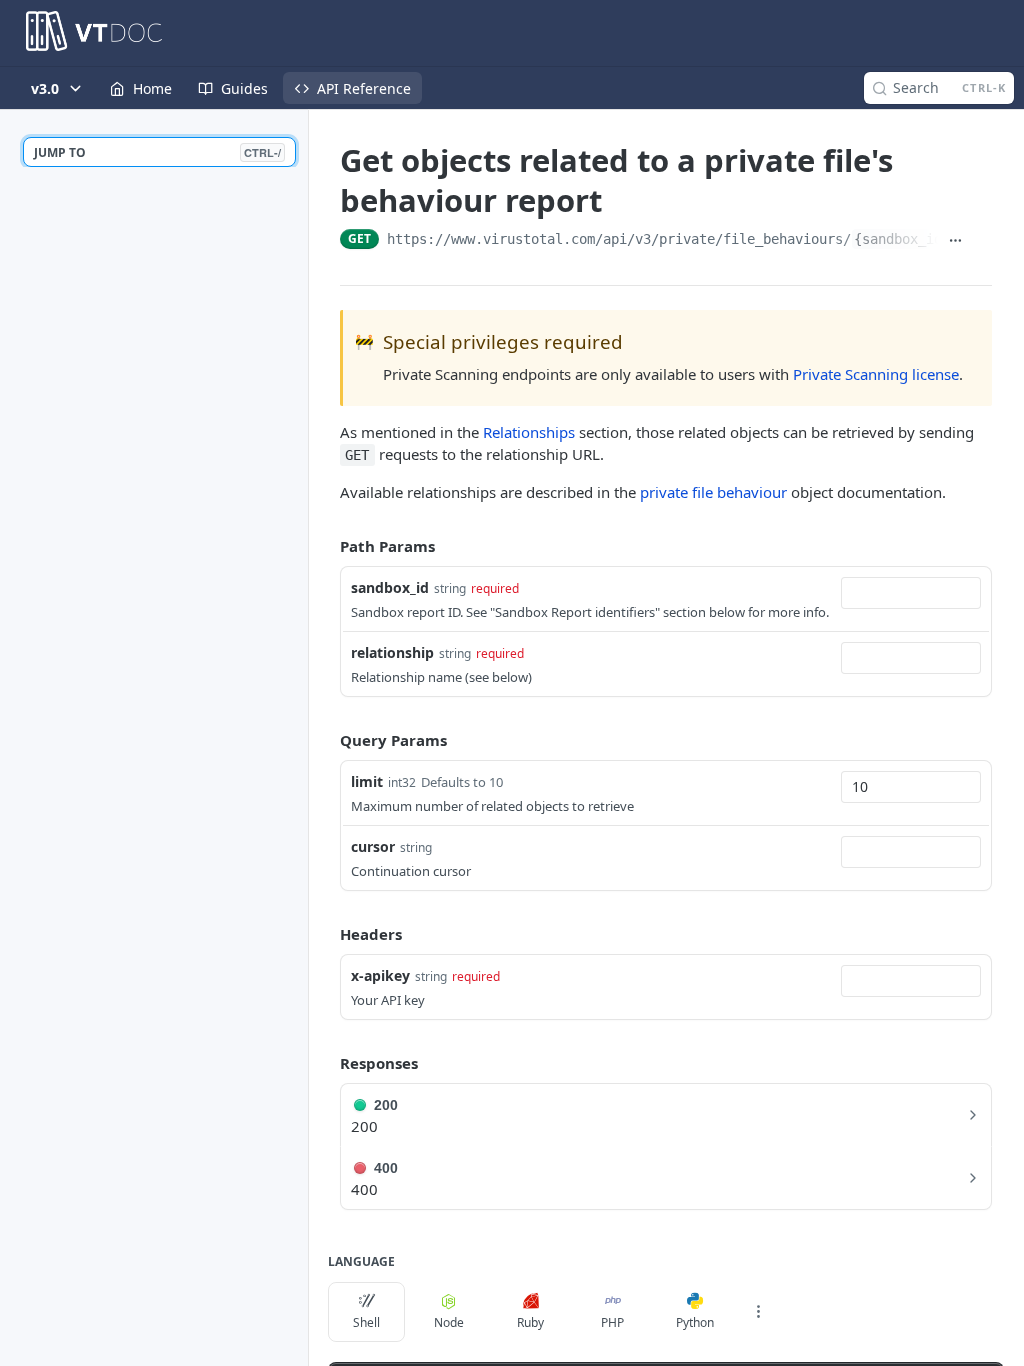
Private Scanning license (876, 374)
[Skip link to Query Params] (326, 740)
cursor (373, 846)
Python (695, 1322)
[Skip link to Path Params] (326, 546)
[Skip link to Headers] (326, 935)
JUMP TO (157, 152)
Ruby (530, 1322)
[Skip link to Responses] (326, 1063)
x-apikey (380, 975)
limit (367, 781)
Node (449, 1322)
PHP (612, 1322)
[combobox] (911, 593)
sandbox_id (390, 587)
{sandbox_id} (902, 239)
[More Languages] (758, 1312)
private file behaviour (713, 492)
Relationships (529, 432)
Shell (366, 1322)
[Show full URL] (955, 241)
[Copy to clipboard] (982, 241)
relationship (392, 652)
